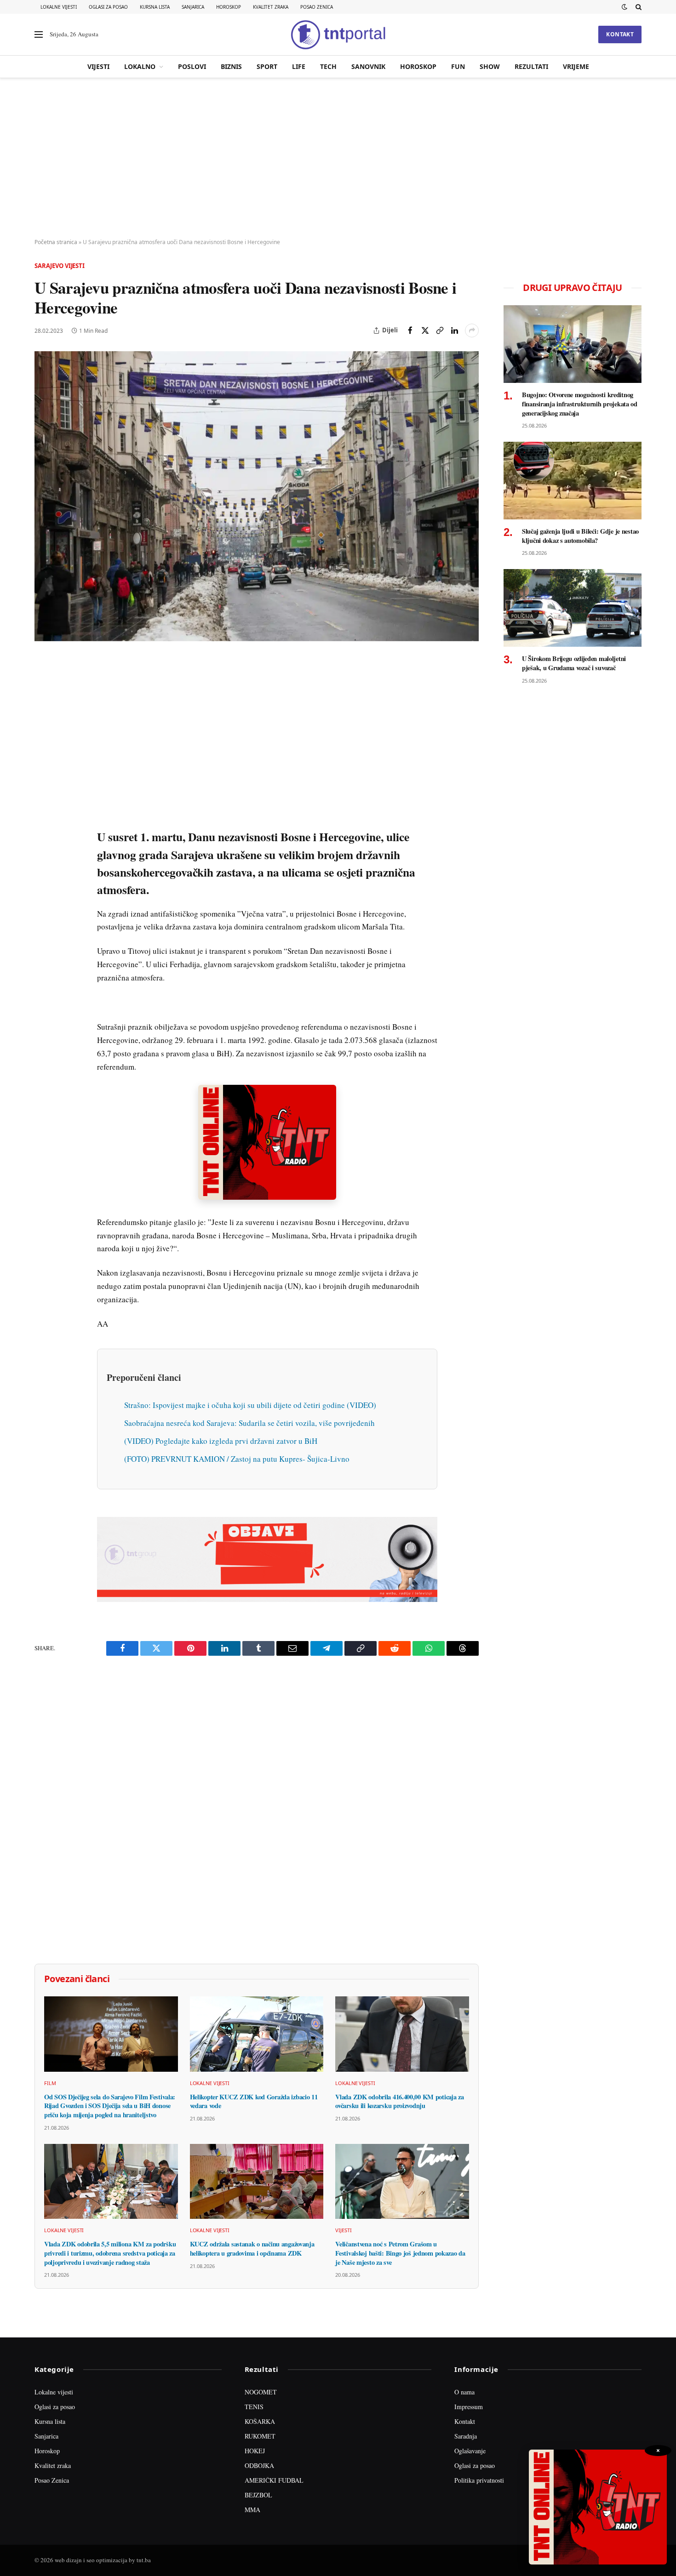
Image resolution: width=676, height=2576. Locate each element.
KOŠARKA (260, 2421)
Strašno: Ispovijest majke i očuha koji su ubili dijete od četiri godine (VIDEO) (250, 1405)
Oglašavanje (470, 2451)
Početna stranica (56, 242)
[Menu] (39, 35)
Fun (458, 66)
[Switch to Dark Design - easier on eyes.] (624, 7)
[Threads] (43, 877)
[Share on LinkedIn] (454, 331)
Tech (328, 66)
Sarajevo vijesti (60, 266)
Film (50, 2083)
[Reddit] (43, 813)
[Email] (43, 750)
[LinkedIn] (43, 792)
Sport (267, 66)
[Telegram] (43, 834)
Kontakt (620, 34)
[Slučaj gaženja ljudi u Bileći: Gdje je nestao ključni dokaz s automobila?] (573, 481)
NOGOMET (261, 2392)
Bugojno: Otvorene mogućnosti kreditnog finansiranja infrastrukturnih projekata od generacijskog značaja (580, 404)
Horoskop (229, 7)
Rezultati (531, 66)
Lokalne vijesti (59, 7)
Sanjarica (193, 7)
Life (299, 66)
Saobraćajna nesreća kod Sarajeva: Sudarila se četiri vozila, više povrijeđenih (249, 1423)
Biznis (231, 66)
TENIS (254, 2407)
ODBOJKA (259, 2465)
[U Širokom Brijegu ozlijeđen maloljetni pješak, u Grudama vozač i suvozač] (573, 608)
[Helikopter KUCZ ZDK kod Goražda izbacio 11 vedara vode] (257, 2034)
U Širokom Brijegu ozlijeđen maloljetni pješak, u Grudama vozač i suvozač (574, 663)
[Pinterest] (43, 729)
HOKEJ (255, 2451)
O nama (464, 2392)
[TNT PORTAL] (338, 34)
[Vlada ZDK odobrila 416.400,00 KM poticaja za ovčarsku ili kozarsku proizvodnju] (402, 2034)
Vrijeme (576, 66)
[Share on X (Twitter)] (425, 331)
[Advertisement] (338, 159)
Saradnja (466, 2436)
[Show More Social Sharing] (472, 331)
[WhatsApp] (43, 855)
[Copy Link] (440, 331)
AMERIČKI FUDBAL (274, 2480)
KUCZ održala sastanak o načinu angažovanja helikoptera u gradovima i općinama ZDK (252, 2248)
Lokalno (140, 66)
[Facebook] (43, 686)
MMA (252, 2510)
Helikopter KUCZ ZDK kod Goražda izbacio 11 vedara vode (254, 2101)
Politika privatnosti (479, 2480)
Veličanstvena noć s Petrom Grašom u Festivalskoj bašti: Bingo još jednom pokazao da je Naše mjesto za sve (400, 2253)
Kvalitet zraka (271, 7)
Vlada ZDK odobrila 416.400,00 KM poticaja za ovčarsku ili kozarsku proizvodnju (399, 2101)
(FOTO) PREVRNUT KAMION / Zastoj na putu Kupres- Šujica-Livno (237, 1459)
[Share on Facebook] (410, 331)
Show (490, 66)
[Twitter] (43, 707)
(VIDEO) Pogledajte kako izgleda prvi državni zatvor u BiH (221, 1441)
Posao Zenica (317, 7)
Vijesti (98, 66)
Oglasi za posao (108, 7)
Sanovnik (368, 66)
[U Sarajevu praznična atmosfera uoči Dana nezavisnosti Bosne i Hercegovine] (257, 496)
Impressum (469, 2407)
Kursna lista (155, 7)
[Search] (638, 7)
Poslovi (192, 66)
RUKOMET (260, 2436)
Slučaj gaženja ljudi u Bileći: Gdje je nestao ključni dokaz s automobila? (580, 536)
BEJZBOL (258, 2495)
